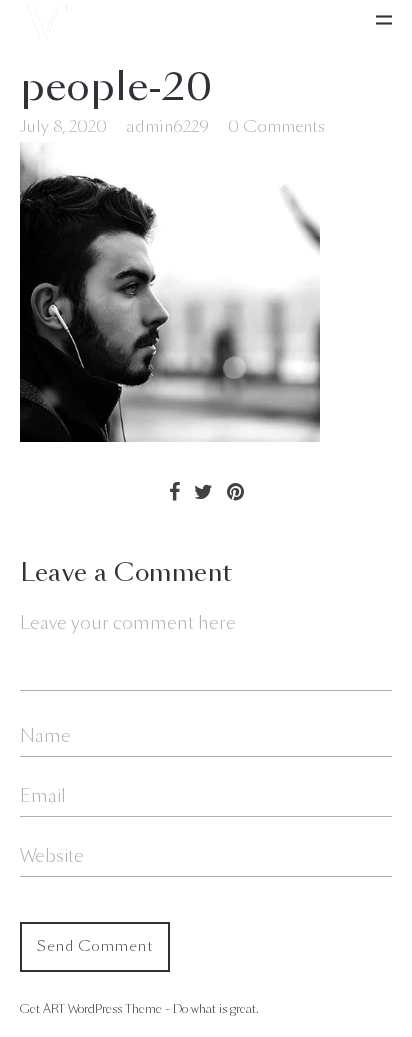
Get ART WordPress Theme (91, 1009)
